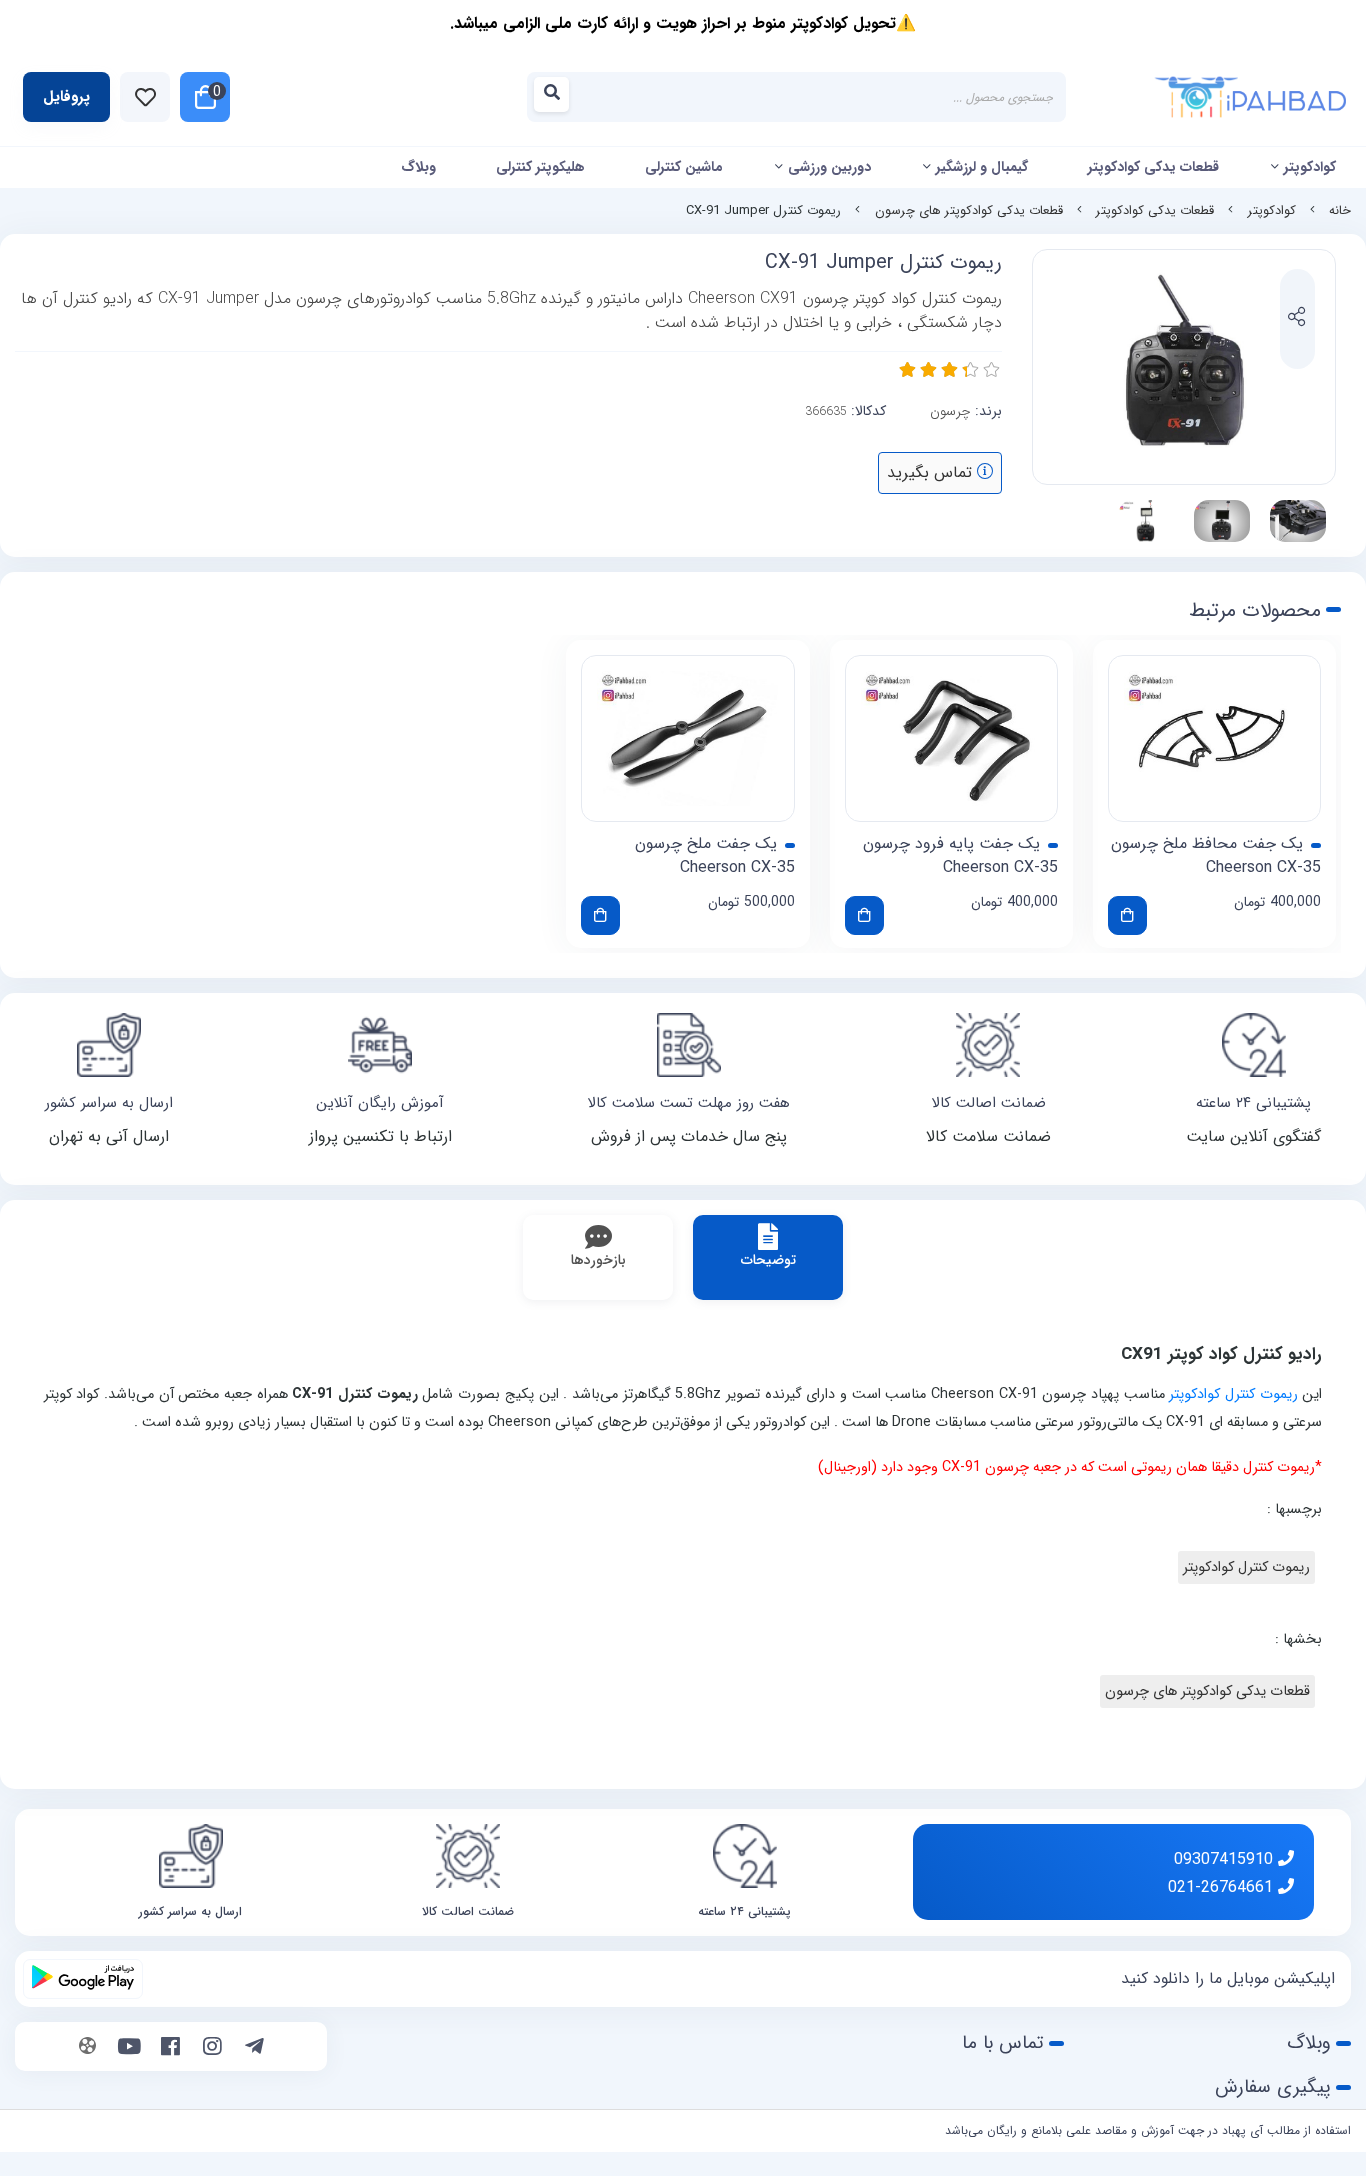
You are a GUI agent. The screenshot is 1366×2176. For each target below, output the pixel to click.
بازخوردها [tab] (598, 1260)
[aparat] (87, 2049)
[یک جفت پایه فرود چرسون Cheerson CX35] (951, 739)
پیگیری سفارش (1273, 2087)
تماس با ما (1003, 2043)
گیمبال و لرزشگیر (982, 167)
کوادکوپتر (1310, 167)
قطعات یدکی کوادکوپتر (1153, 167)
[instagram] (212, 2049)
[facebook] (170, 2049)
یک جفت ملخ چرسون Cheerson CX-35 (714, 856)
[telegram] (254, 2049)
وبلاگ (418, 167)
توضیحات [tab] (768, 1260)
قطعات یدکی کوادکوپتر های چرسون (969, 211)
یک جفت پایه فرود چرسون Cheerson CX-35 (960, 856)
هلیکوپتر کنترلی (540, 167)
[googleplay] (83, 1979)
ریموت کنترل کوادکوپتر (1233, 1394)
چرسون (950, 411)
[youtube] (129, 2049)
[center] (557, 97)
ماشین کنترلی (684, 167)
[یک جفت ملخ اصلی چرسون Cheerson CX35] (687, 739)
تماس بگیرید (932, 472)
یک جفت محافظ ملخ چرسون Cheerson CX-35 (1216, 856)
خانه (1340, 211)
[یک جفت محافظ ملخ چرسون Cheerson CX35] (1214, 739)
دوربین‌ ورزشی (829, 167)
